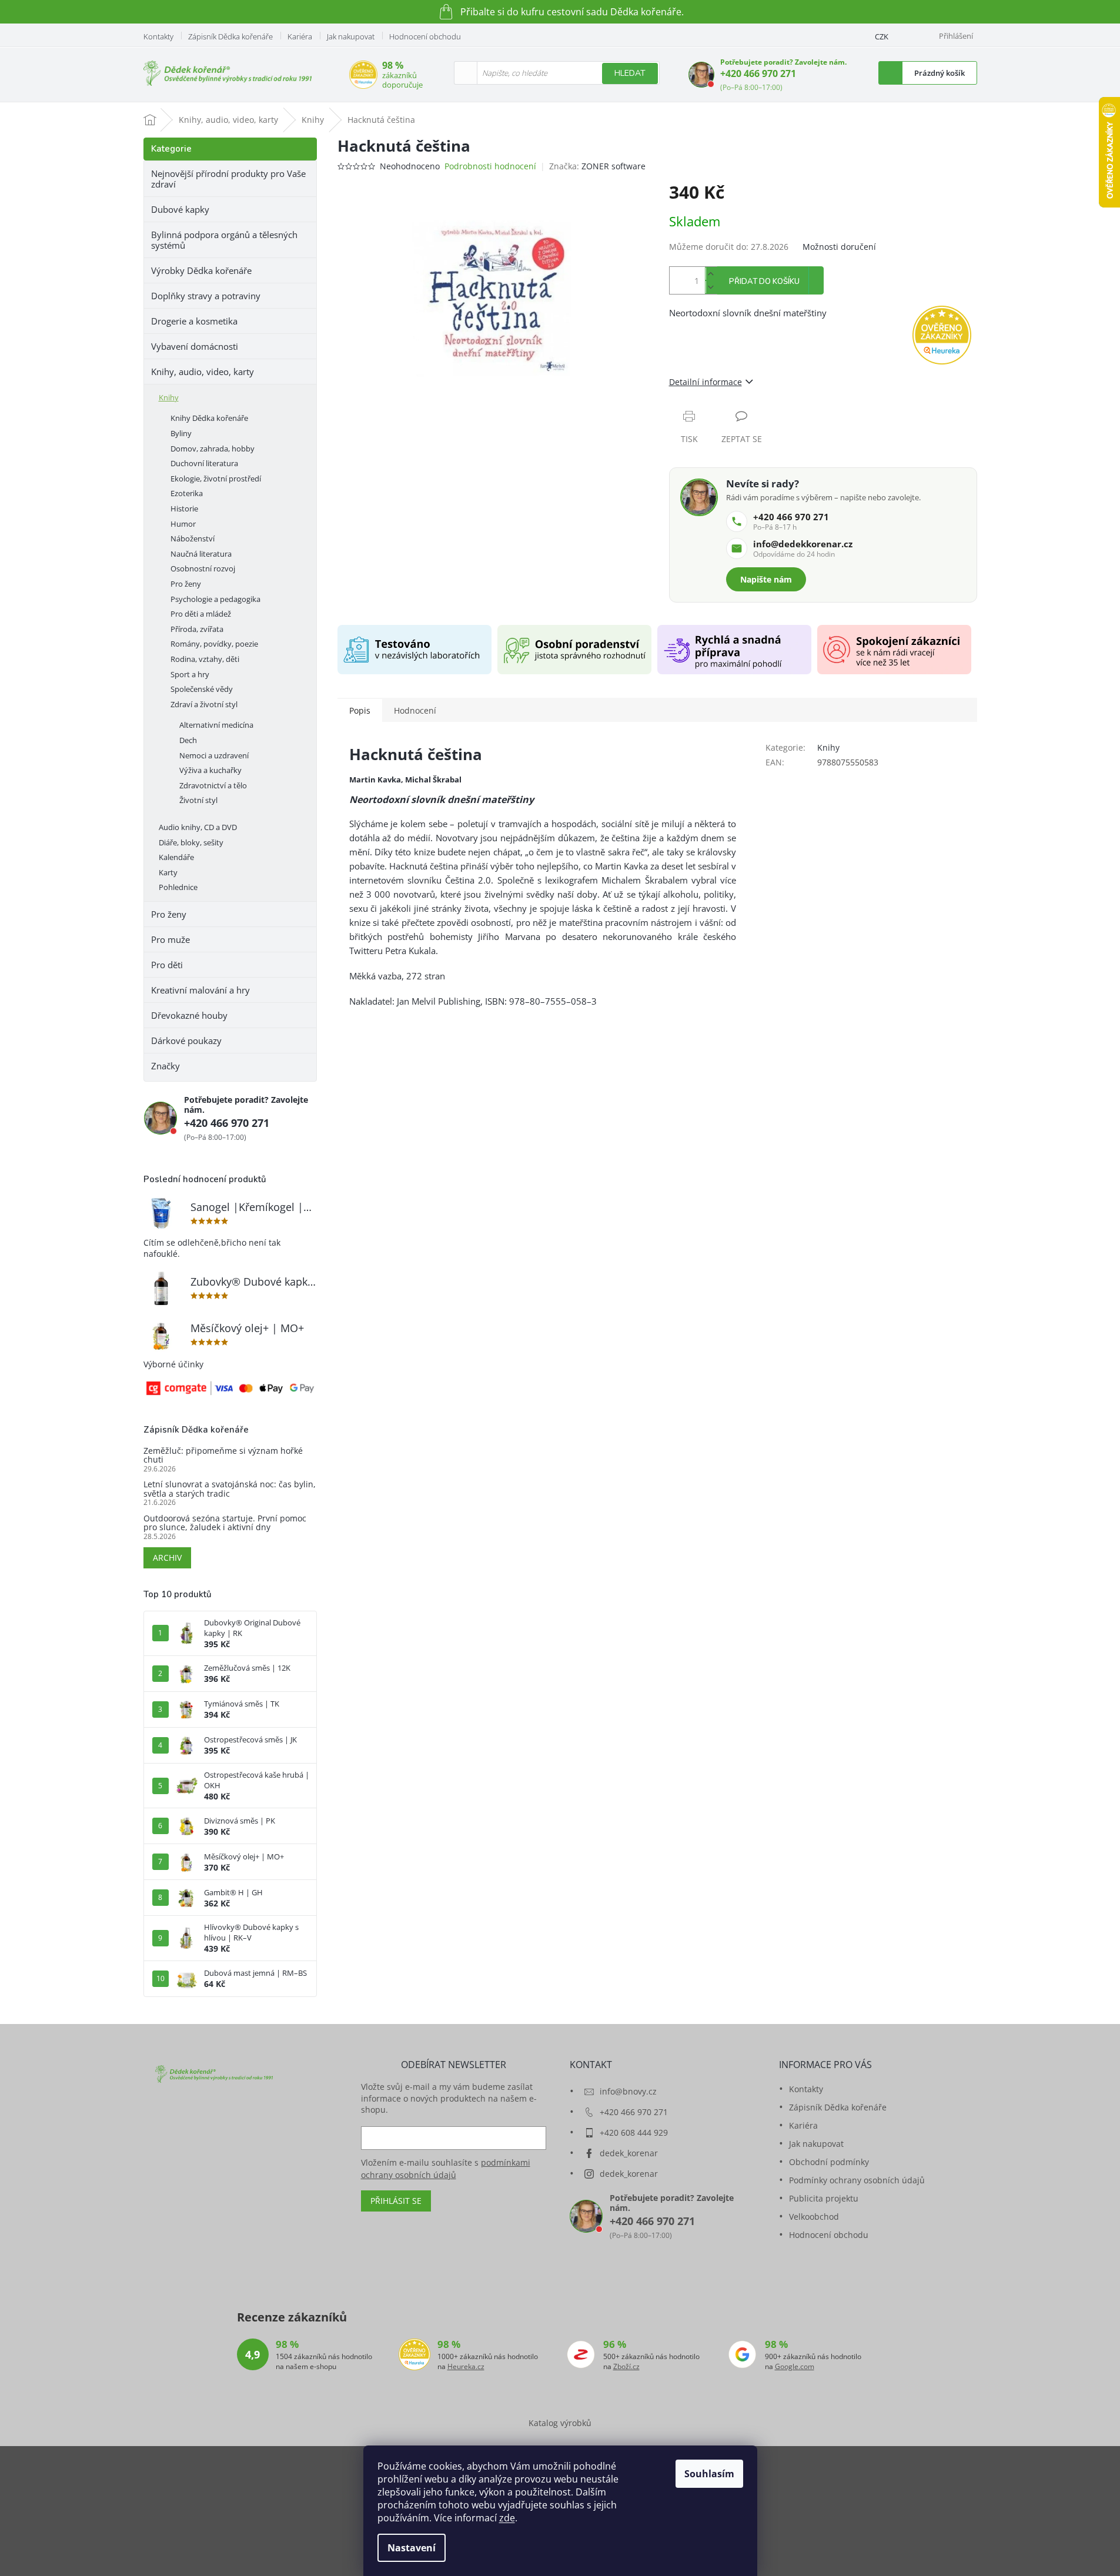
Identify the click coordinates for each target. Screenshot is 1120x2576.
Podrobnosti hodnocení (490, 166)
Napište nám (766, 579)
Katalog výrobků (560, 2423)
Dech (188, 740)
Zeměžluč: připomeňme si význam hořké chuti (223, 1455)
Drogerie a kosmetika (194, 321)
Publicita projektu (824, 2198)
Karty (168, 872)
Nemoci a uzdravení (214, 755)
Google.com (795, 2367)
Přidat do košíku (764, 282)
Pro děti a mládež (201, 614)
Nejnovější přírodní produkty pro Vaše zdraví (228, 179)
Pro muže (170, 939)
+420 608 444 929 (634, 2132)
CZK (882, 36)
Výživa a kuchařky (210, 770)
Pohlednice (178, 887)
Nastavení (412, 2548)
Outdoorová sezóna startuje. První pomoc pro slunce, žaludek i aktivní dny (225, 1523)
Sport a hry (190, 674)
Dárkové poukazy (186, 1041)
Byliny (181, 433)
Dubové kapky (180, 209)
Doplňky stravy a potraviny (206, 296)
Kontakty (158, 36)
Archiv (167, 1558)
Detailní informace (706, 382)
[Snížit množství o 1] (711, 287)
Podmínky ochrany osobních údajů (857, 2180)
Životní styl (198, 800)
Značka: (597, 166)
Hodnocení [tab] (415, 710)
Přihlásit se (396, 2201)
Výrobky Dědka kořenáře (201, 270)
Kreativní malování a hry (200, 990)
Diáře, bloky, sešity (191, 842)
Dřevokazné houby (189, 1015)
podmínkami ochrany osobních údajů (446, 2168)
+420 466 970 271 (758, 73)
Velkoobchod (814, 2217)
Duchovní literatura (204, 463)
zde (507, 2518)
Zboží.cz (626, 2367)
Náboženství (193, 538)
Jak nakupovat (351, 36)
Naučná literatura (201, 554)
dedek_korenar (629, 2153)
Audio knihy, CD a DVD (198, 827)
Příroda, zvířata (197, 629)
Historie (184, 508)
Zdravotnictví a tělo (213, 785)
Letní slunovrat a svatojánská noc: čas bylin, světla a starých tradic (230, 1489)
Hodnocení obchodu (425, 36)
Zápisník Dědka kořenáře (230, 36)
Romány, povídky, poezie (214, 644)
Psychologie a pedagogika (215, 599)
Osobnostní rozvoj (203, 568)
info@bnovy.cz (628, 2091)
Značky (166, 1066)
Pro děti (167, 965)
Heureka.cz (466, 2367)
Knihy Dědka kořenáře (209, 418)
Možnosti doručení (839, 247)
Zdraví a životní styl (204, 704)
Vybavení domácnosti (195, 346)
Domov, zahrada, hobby (213, 449)
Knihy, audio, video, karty (203, 372)
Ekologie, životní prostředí (216, 479)
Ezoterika (187, 493)
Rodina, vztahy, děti (205, 659)
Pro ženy (186, 584)
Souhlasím (709, 2474)
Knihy (169, 397)
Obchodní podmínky (829, 2162)
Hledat (630, 73)
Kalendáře (176, 857)
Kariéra (300, 36)
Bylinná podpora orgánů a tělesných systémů (224, 240)
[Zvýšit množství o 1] (711, 274)
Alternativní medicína (216, 725)
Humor (183, 524)
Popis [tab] (360, 710)
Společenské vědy (202, 689)
